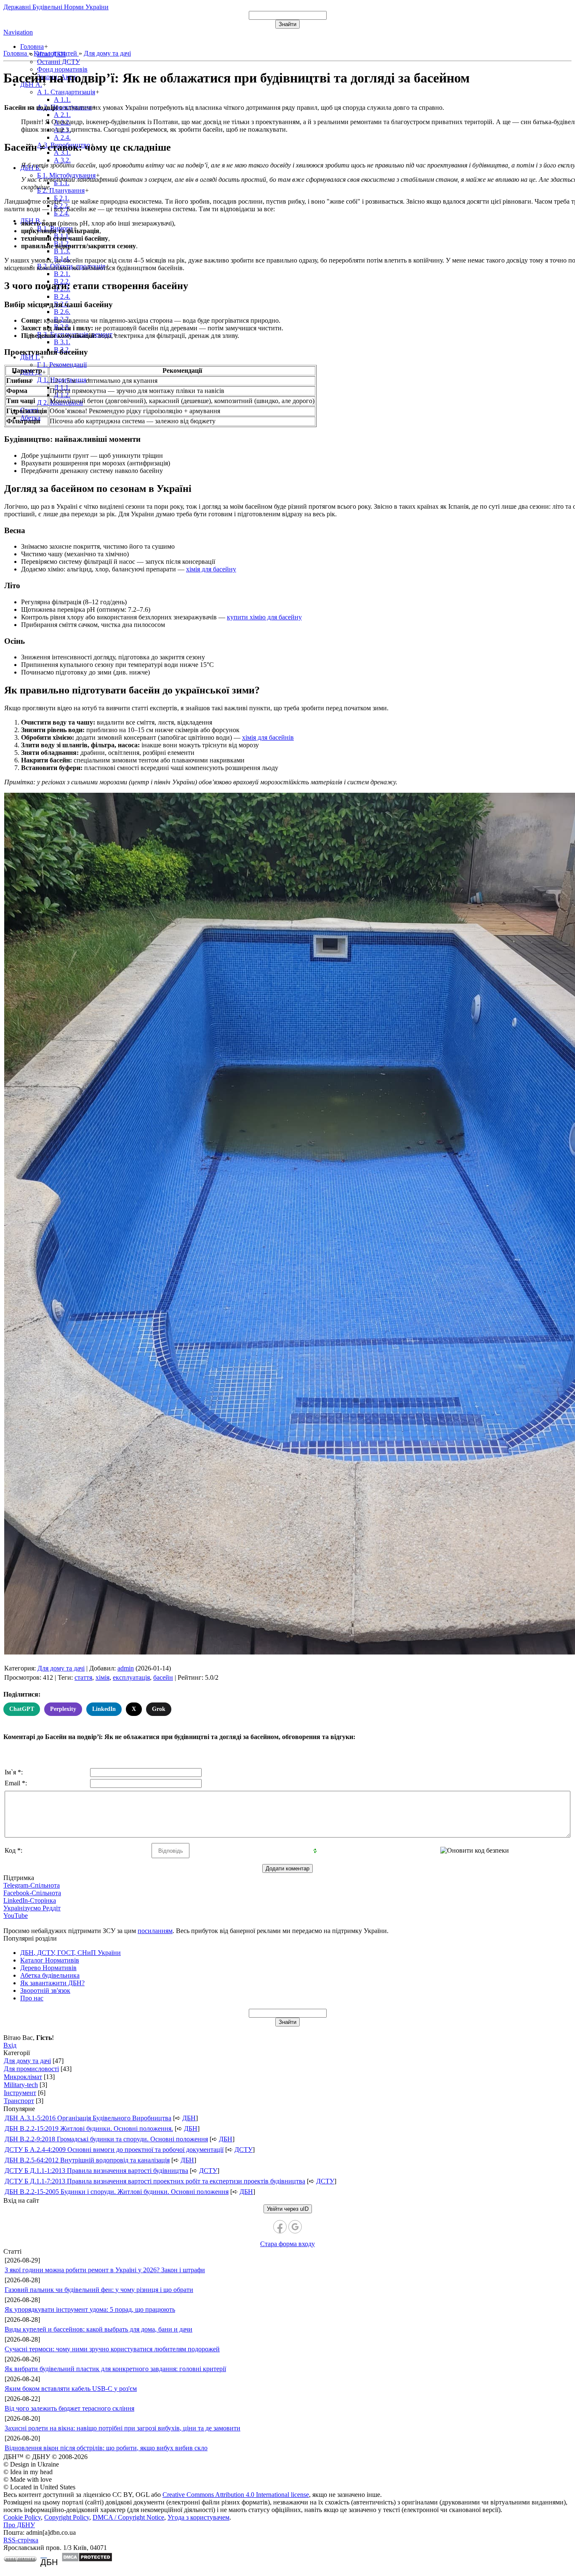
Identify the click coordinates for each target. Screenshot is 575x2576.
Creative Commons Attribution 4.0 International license (236, 2495)
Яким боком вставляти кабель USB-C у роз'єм (71, 2389)
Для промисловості (31, 2069)
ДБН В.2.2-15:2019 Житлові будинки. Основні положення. (89, 2129)
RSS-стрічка (21, 2540)
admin (126, 1668)
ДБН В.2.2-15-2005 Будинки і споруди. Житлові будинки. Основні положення (117, 2192)
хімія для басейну (211, 569)
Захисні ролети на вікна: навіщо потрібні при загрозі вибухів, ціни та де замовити (122, 2428)
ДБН (189, 2118)
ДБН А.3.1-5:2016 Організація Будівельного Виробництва (88, 2118)
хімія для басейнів (268, 737)
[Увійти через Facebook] (280, 2227)
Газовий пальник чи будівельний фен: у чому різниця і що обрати (99, 2290)
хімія (102, 1677)
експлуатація (131, 1677)
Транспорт (19, 2101)
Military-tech (21, 2085)
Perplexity (63, 1709)
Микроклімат (23, 2077)
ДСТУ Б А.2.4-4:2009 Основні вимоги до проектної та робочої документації (114, 2150)
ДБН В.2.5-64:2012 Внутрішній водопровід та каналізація (87, 2160)
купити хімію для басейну (264, 617)
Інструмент (20, 2093)
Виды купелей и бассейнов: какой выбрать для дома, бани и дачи (98, 2329)
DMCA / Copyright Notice (128, 2517)
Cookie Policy (22, 2517)
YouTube (16, 1916)
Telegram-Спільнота (32, 1885)
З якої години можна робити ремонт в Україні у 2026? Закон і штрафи (105, 2270)
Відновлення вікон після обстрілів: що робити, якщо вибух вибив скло (106, 2448)
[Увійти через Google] (295, 2227)
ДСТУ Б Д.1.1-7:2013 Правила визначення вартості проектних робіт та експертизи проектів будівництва (155, 2181)
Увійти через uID (288, 2209)
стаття (83, 1677)
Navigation (18, 32)
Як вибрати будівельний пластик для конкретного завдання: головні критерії (115, 2369)
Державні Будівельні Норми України (56, 7)
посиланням (155, 1931)
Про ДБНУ (19, 2525)
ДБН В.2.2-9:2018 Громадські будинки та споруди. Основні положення (106, 2139)
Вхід (10, 2045)
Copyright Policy (67, 2517)
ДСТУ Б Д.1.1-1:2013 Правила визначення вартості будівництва (96, 2171)
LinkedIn (104, 1709)
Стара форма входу (287, 2244)
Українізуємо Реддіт (32, 1908)
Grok (159, 1709)
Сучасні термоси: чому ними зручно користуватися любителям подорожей (112, 2349)
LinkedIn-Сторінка (30, 1900)
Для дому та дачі (61, 1668)
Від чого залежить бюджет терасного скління (69, 2408)
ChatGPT (22, 1709)
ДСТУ (244, 2150)
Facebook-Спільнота (32, 1893)
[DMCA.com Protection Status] (87, 2560)
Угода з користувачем (198, 2517)
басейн (163, 1677)
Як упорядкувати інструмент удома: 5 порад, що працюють (90, 2309)
